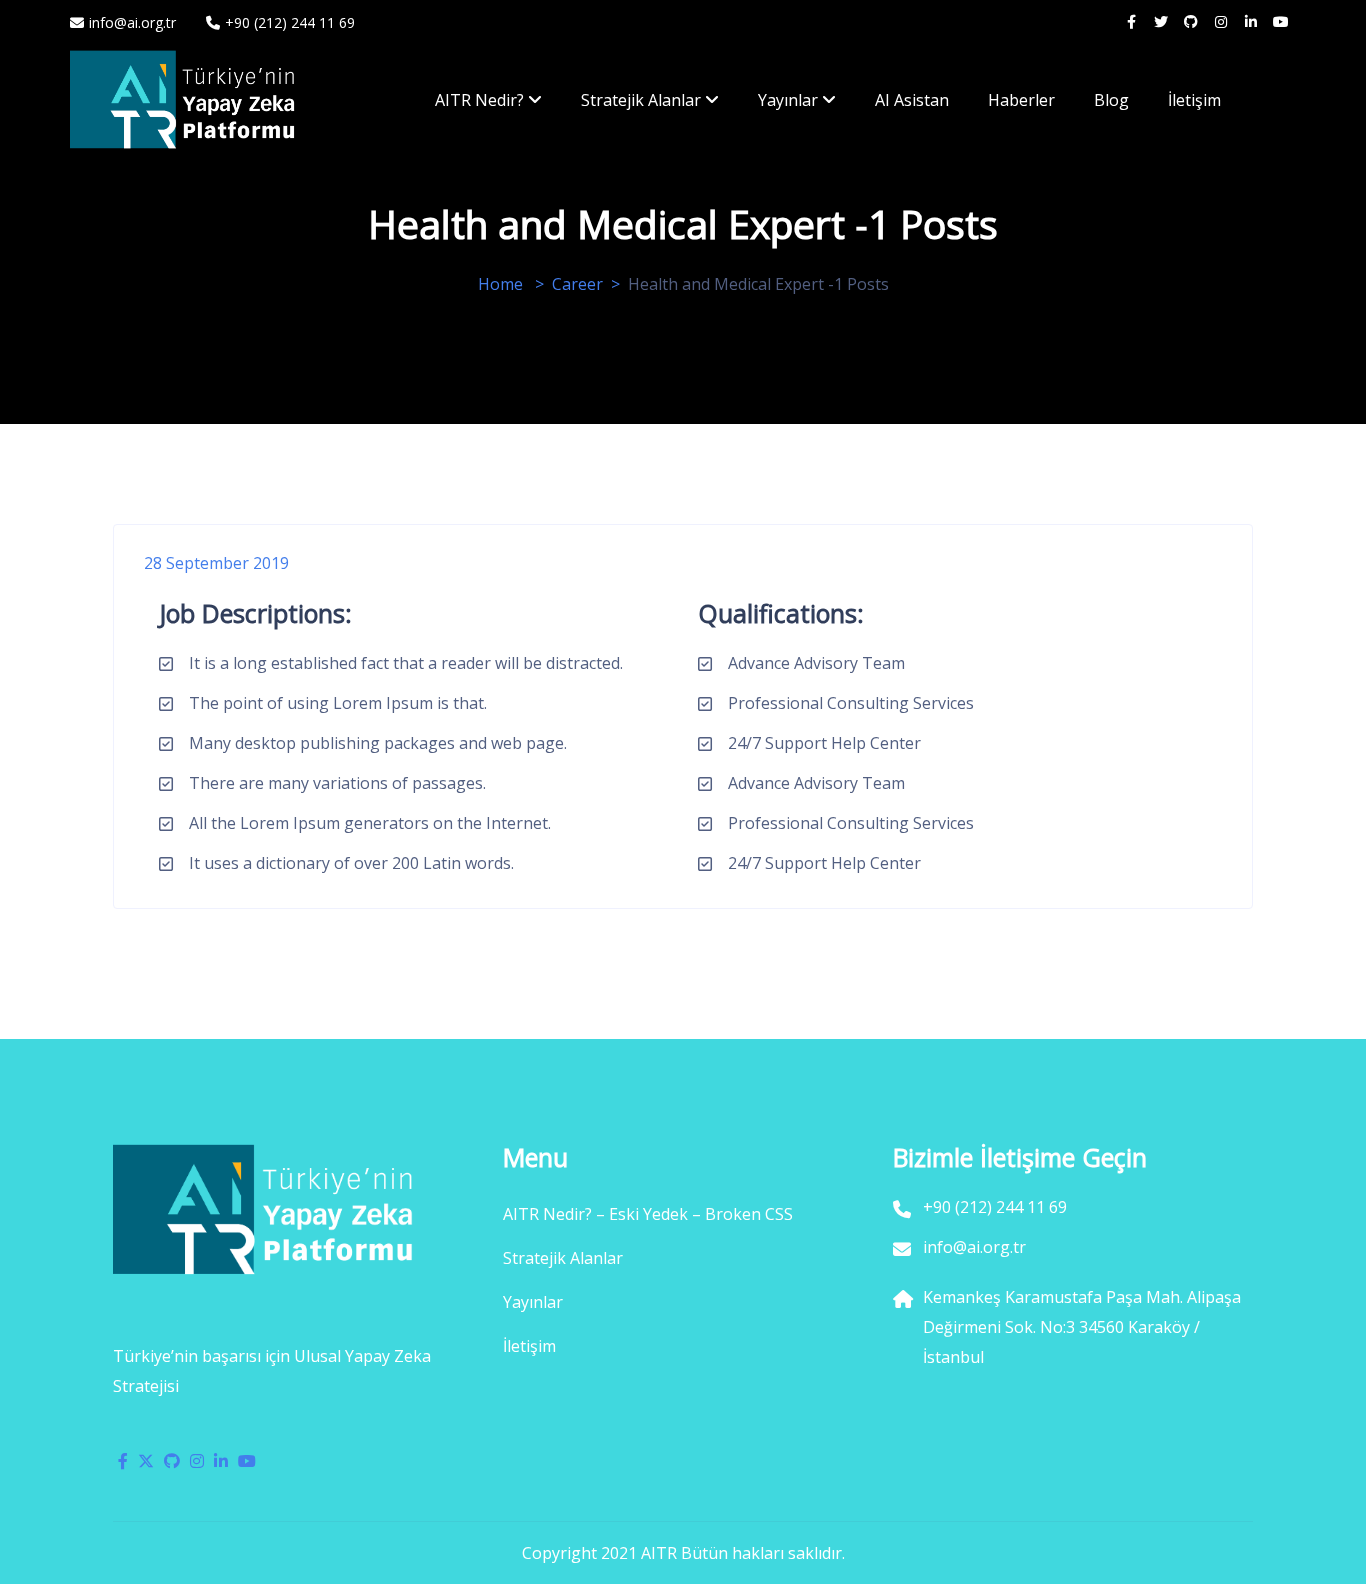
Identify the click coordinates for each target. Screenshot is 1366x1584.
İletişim (1194, 100)
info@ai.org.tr (132, 22)
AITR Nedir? (479, 100)
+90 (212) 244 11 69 (290, 22)
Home (500, 284)
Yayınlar (788, 100)
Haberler (1021, 100)
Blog (1111, 100)
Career (577, 284)
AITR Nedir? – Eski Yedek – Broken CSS (648, 1214)
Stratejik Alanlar (641, 100)
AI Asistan (912, 100)
